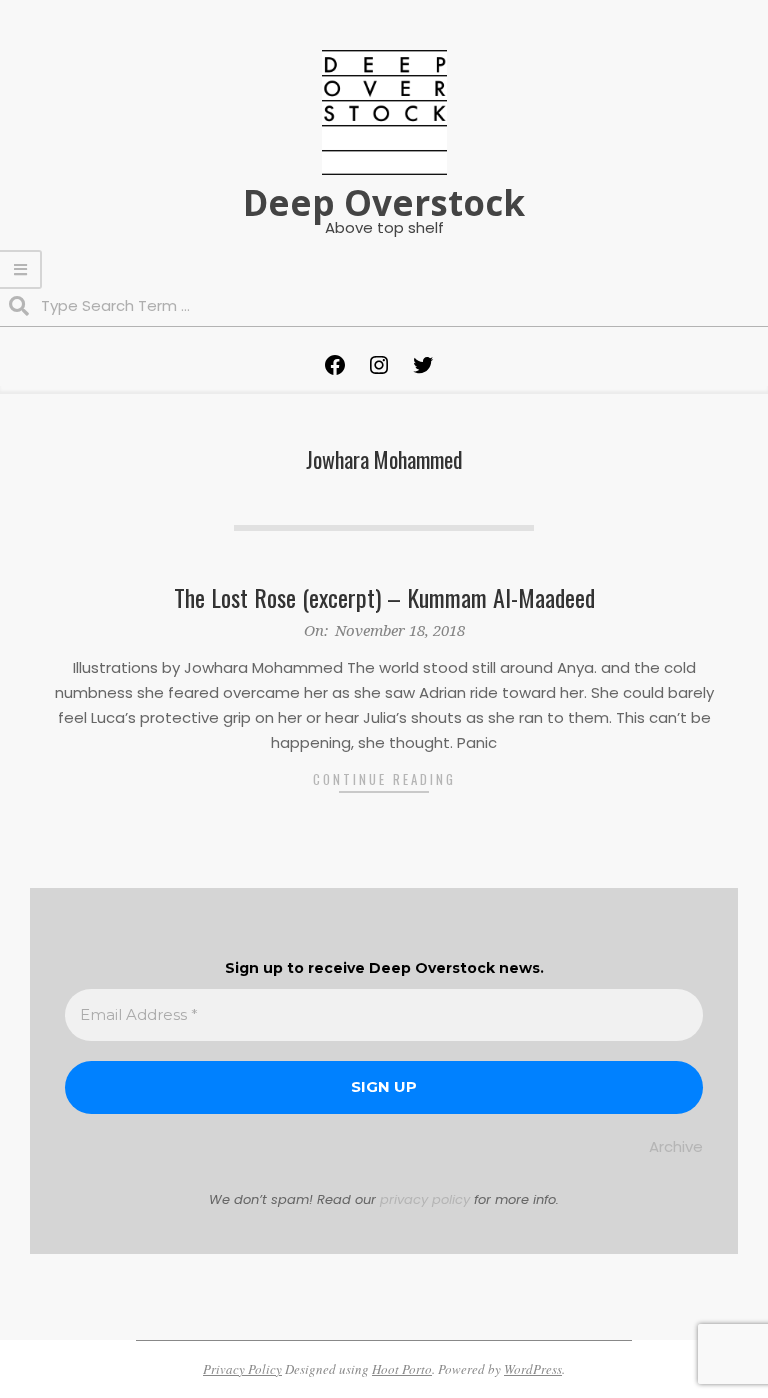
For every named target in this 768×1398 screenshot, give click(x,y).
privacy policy (425, 1199)
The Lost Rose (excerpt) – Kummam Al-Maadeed (384, 597)
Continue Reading (384, 779)
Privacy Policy (242, 1369)
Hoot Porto (402, 1369)
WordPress (533, 1369)
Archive (676, 1146)
